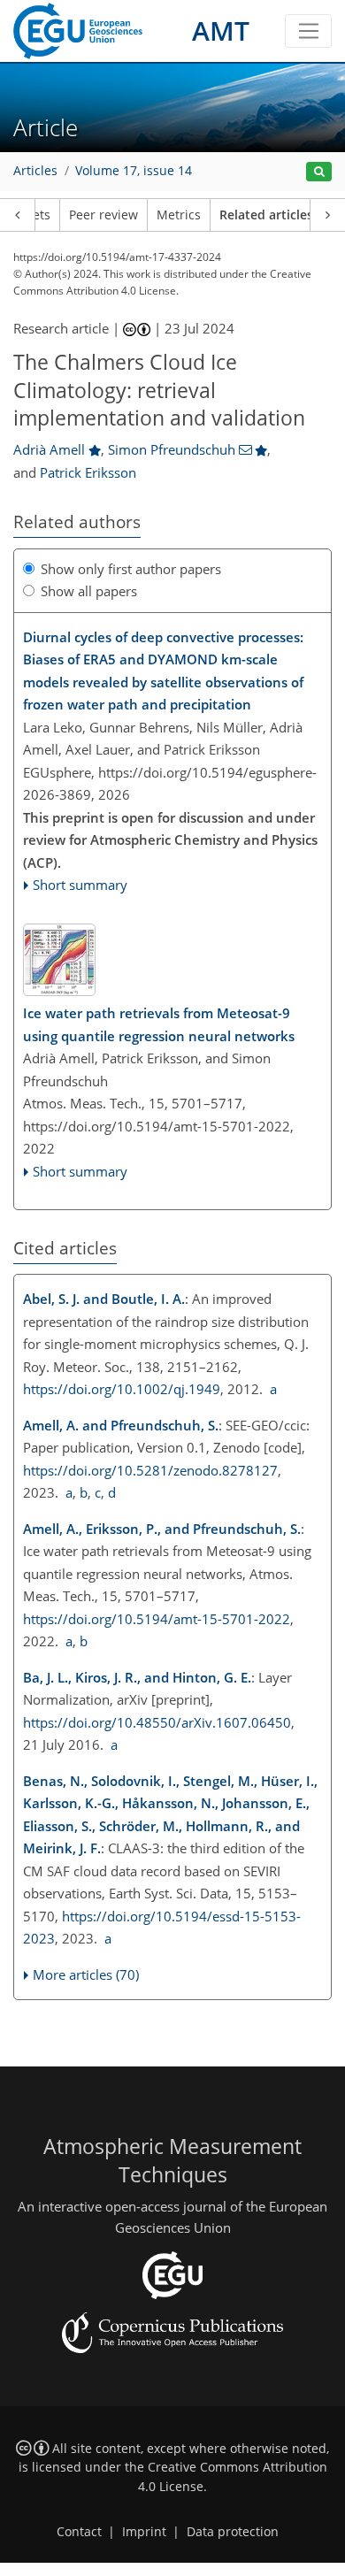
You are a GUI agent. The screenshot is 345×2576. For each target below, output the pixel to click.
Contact (79, 2532)
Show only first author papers (131, 569)
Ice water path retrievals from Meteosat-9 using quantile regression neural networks (159, 1024)
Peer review (103, 215)
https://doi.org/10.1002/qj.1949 (122, 1389)
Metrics (179, 215)
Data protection (233, 2532)
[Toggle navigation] (308, 31)
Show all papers (89, 591)
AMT (221, 31)
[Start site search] (319, 172)
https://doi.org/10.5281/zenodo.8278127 (150, 1470)
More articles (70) (86, 1974)
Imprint (144, 2532)
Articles (35, 171)
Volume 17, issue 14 (134, 171)
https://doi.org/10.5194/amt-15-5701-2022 (157, 1619)
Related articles (266, 215)
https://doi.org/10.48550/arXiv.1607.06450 (157, 1722)
